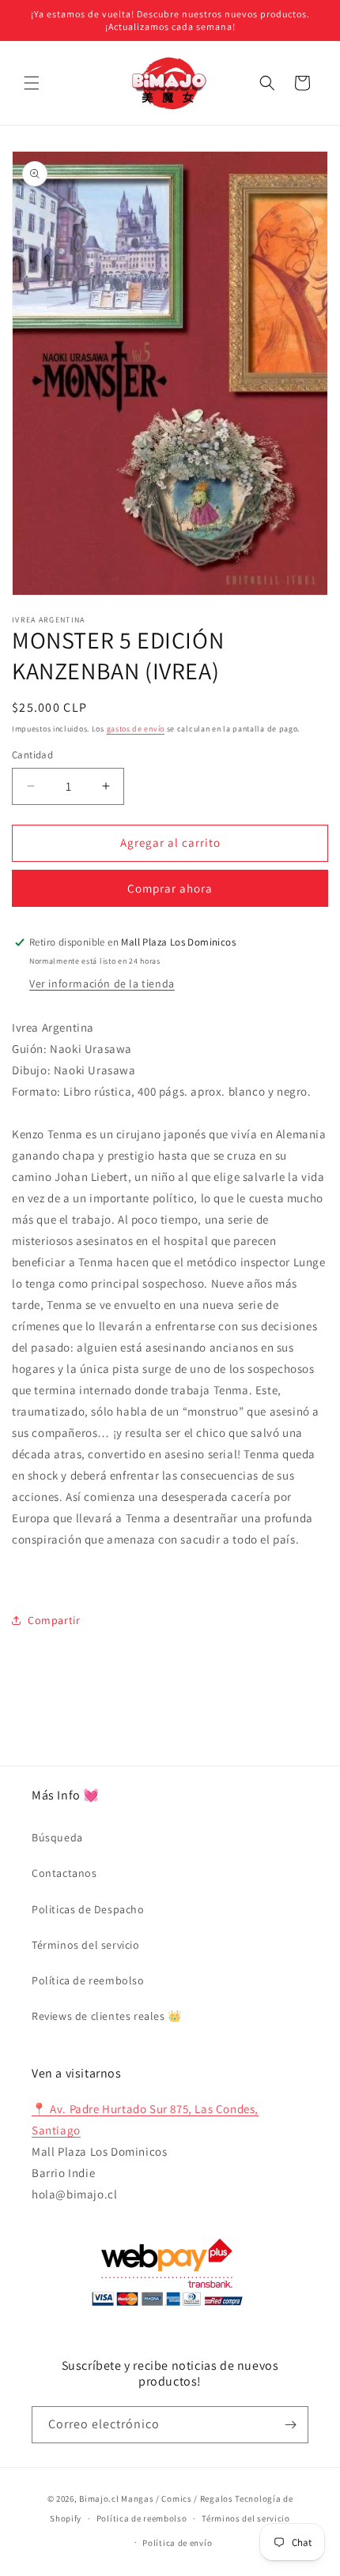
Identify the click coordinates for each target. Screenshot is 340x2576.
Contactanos (64, 1873)
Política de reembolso (88, 1980)
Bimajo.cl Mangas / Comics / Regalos (156, 2499)
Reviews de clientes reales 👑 (107, 2016)
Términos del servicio (86, 1945)
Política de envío (177, 2543)
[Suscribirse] (290, 2425)
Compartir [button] (54, 1620)
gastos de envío (136, 729)
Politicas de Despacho (88, 1909)
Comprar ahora (170, 888)
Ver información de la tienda (102, 983)
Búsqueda (57, 1837)
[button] (32, 83)
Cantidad (32, 755)
